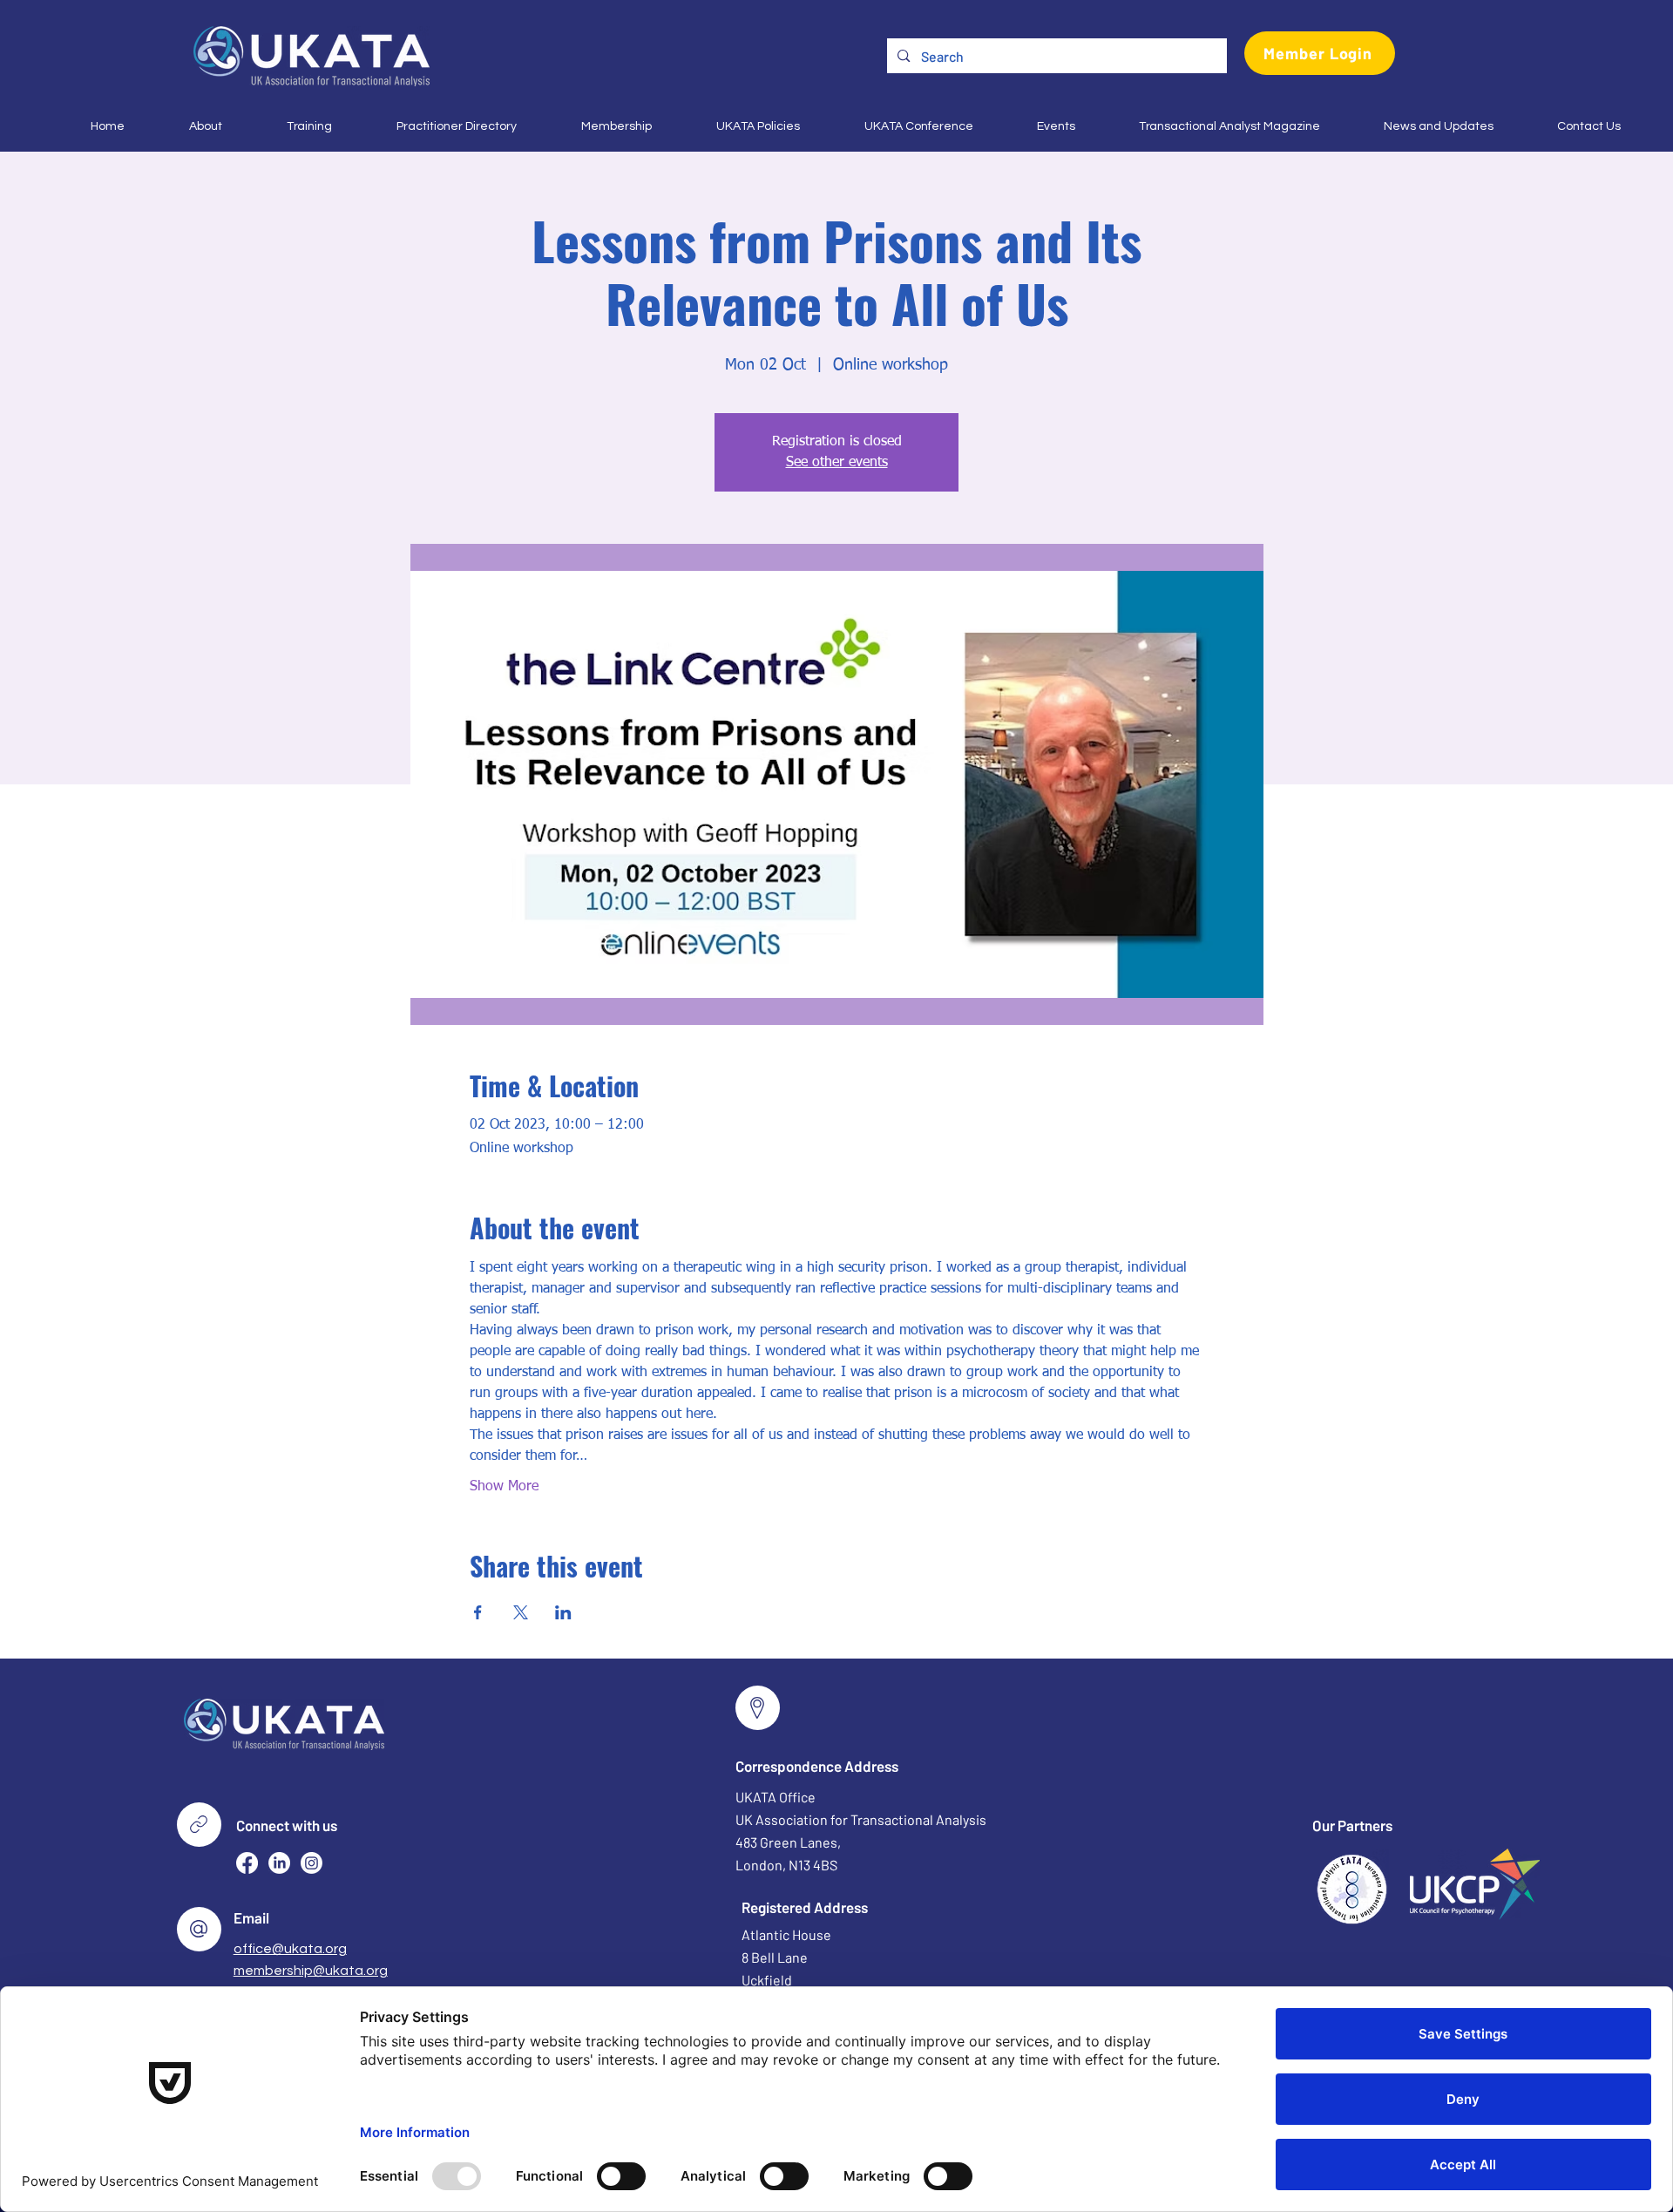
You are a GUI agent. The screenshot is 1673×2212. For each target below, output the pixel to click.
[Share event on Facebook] (478, 1612)
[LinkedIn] (279, 1863)
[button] (186, 126)
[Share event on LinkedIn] (563, 1612)
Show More (504, 1487)
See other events (837, 463)
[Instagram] (312, 1863)
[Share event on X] (521, 1612)
